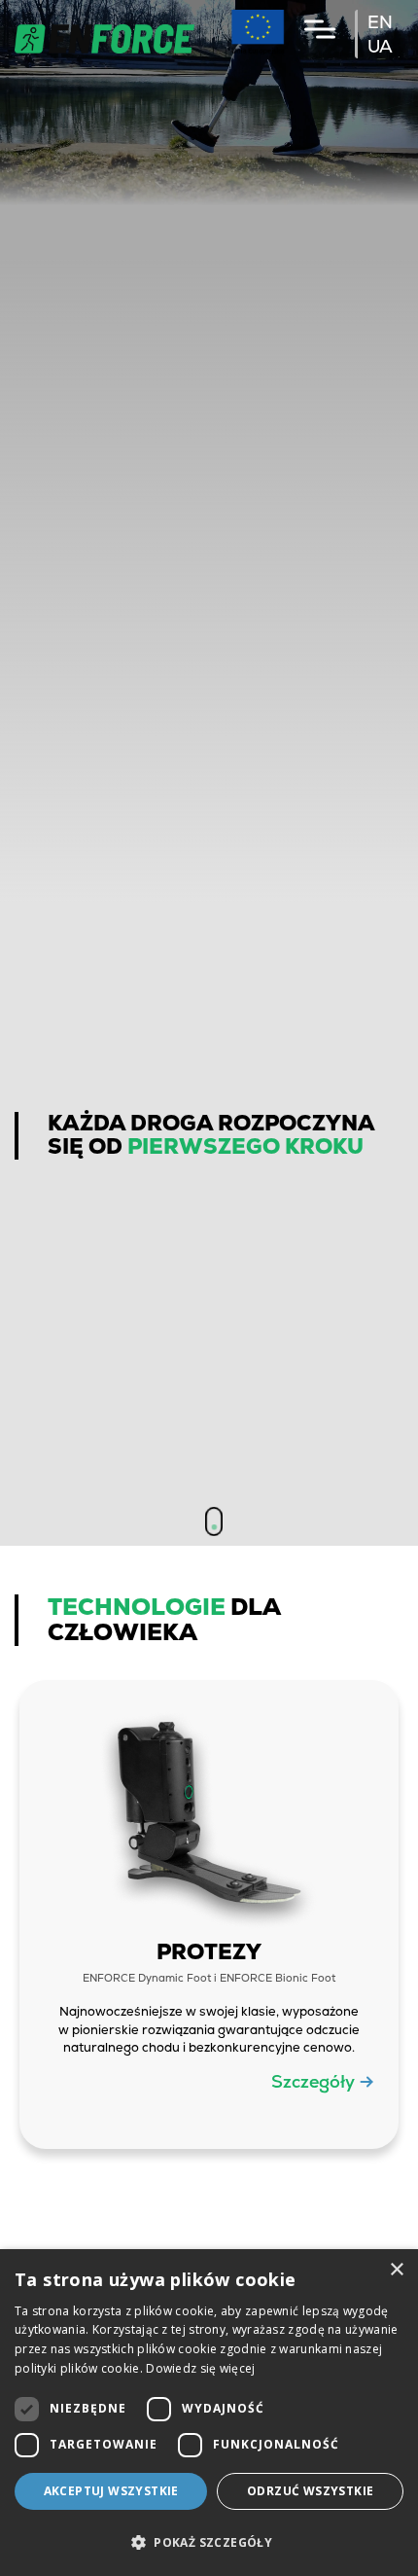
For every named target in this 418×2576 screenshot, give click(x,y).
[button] (209, 2542)
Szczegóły (313, 2081)
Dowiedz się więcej (200, 2368)
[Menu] (320, 29)
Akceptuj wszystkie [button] (111, 2491)
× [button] (396, 2270)
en (380, 22)
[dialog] (209, 2413)
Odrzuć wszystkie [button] (310, 2491)
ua (380, 46)
